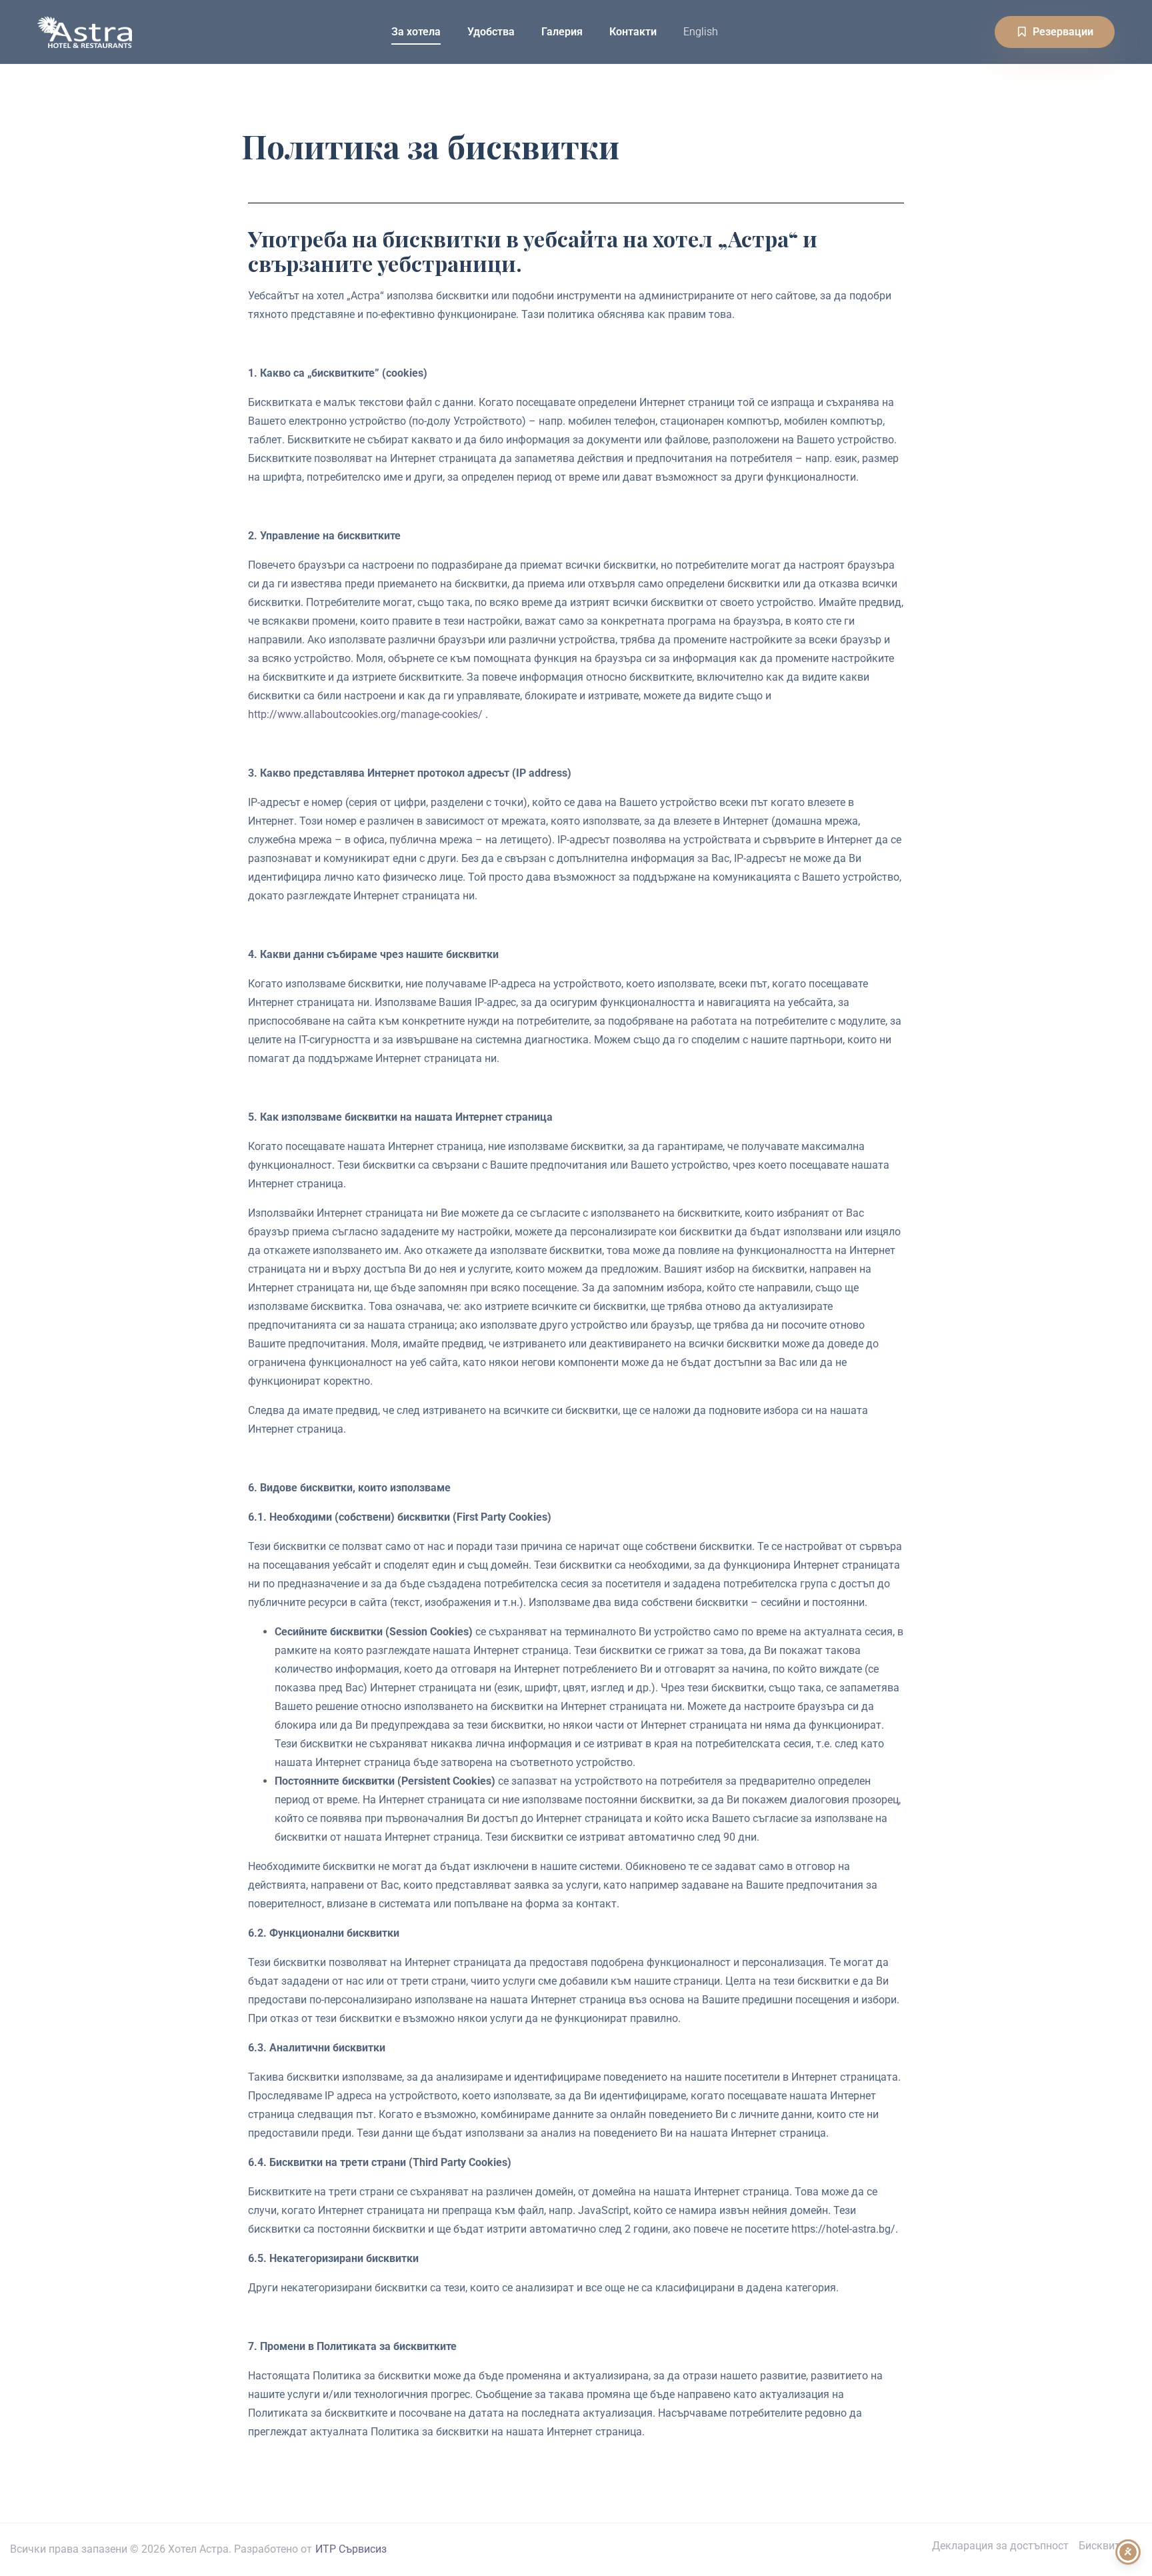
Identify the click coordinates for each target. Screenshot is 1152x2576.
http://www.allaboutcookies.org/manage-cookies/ (365, 714)
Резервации (1063, 32)
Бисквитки (1105, 2546)
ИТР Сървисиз (351, 2549)
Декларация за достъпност (1000, 2546)
